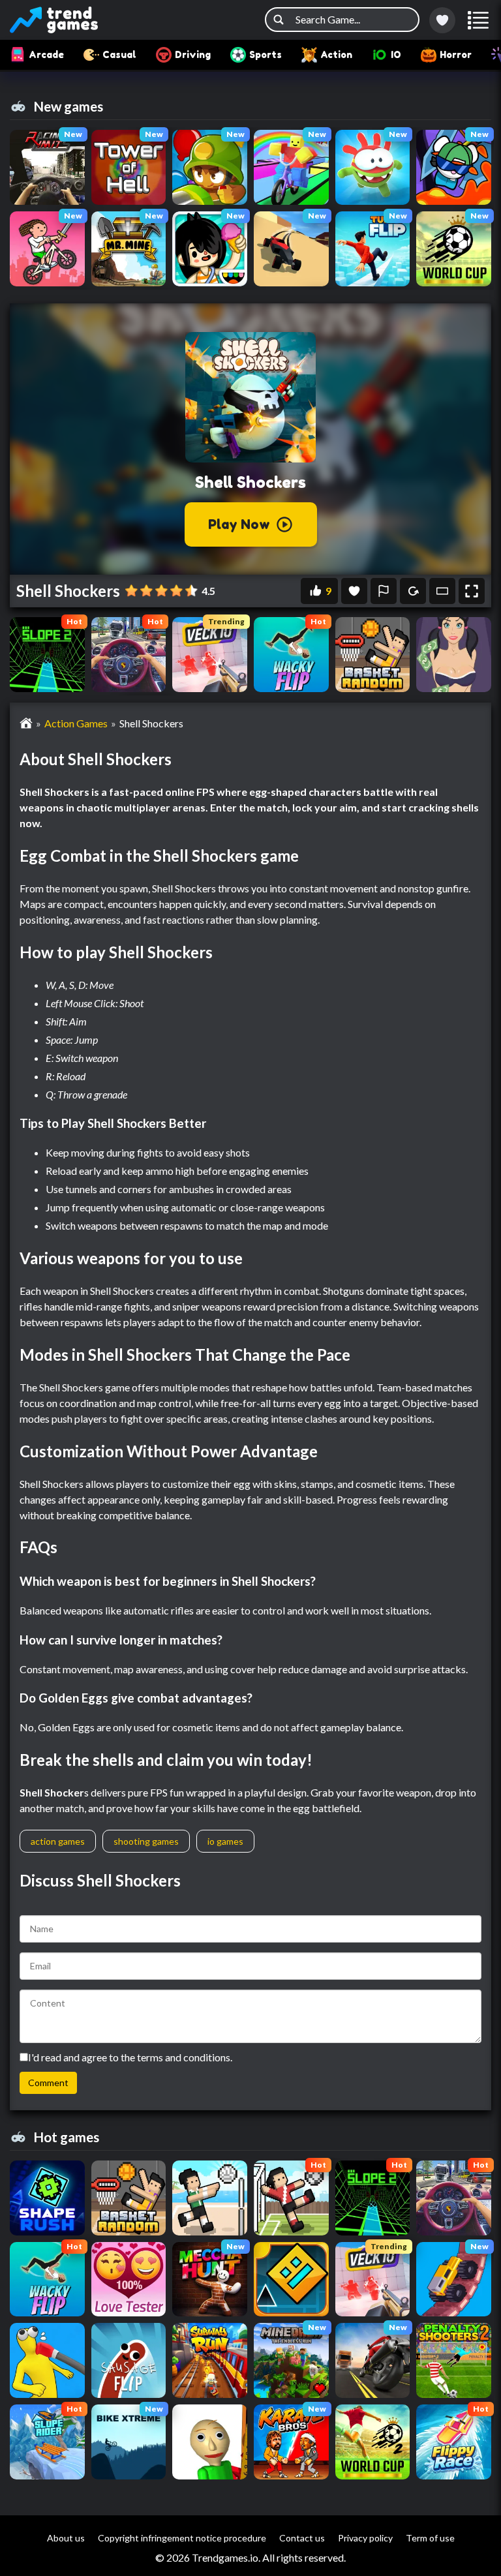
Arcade (46, 54)
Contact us (302, 2538)
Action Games (76, 723)
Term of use (430, 2538)
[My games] (442, 20)
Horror (456, 54)
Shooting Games (146, 1841)
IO (396, 54)
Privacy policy (365, 2538)
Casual (119, 54)
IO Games (225, 1841)
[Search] (279, 20)
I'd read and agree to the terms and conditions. (130, 2057)
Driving (193, 54)
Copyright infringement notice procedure (182, 2538)
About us (66, 2538)
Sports (266, 54)
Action (336, 54)
